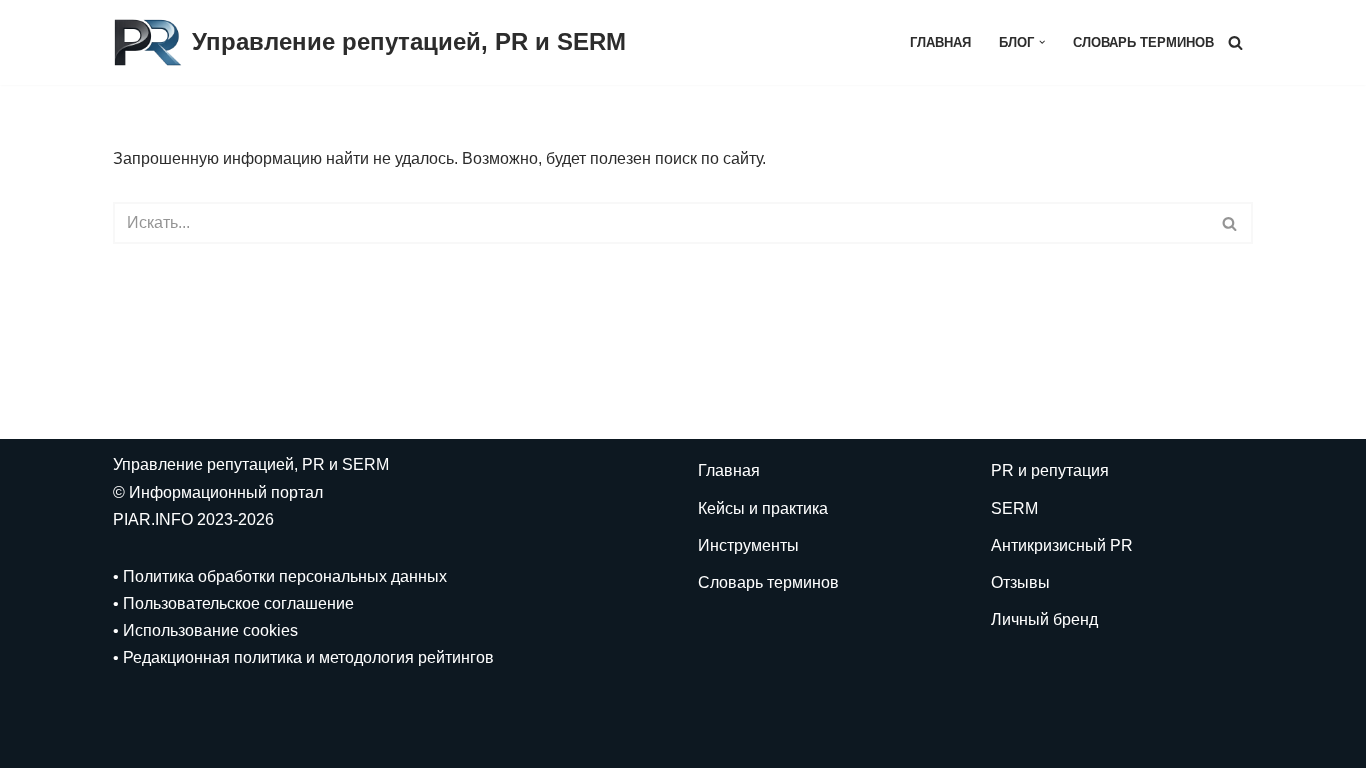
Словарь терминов (1143, 42)
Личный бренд (1044, 619)
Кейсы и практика (763, 508)
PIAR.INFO (155, 519)
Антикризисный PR (1062, 545)
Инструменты (748, 545)
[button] (1042, 42)
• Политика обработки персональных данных (280, 576)
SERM (1014, 508)
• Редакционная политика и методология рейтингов (303, 657)
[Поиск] (1235, 42)
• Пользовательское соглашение (233, 603)
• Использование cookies (205, 630)
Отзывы (1020, 582)
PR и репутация (1050, 470)
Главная (940, 42)
